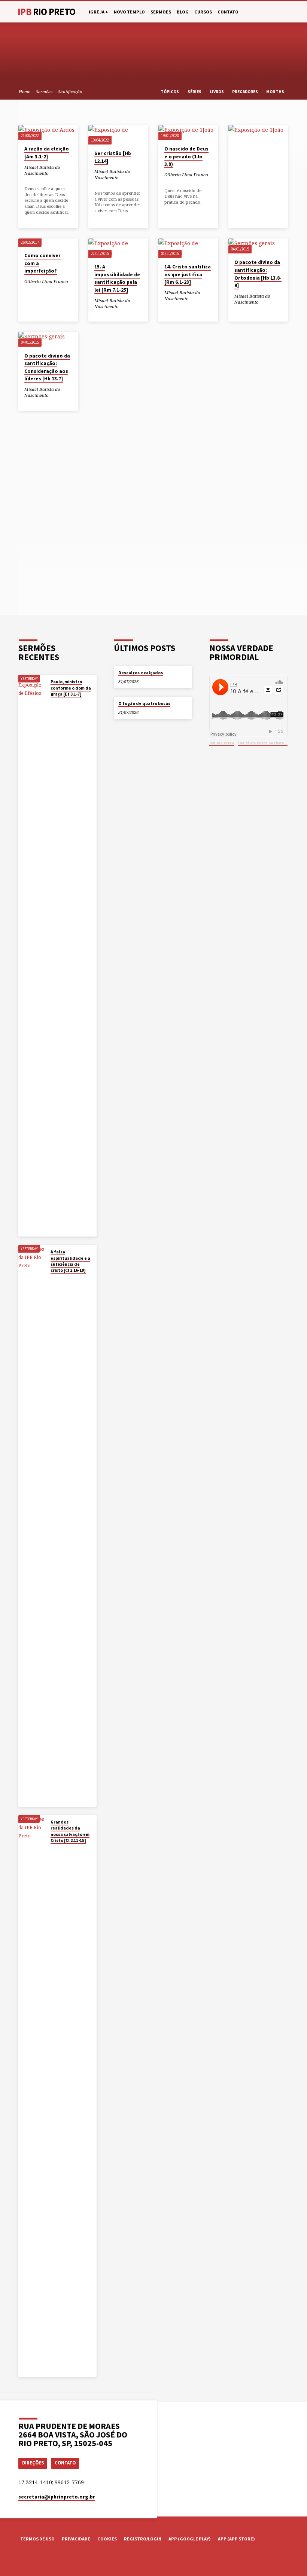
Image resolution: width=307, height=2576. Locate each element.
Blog (183, 12)
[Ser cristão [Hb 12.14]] (118, 135)
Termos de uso (37, 2539)
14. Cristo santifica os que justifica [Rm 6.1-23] (188, 274)
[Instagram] (42, 2562)
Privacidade (76, 2539)
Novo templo (129, 12)
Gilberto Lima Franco (186, 175)
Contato (228, 12)
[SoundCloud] (52, 2562)
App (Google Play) (190, 2539)
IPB (46, 12)
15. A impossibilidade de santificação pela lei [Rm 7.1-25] (117, 278)
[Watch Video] (27, 180)
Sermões (161, 12)
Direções (33, 2463)
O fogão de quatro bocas (144, 703)
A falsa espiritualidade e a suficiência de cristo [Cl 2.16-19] (70, 1261)
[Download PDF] (37, 180)
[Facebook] (22, 2562)
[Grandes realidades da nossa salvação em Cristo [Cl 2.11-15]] (32, 2096)
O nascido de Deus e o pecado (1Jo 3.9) (186, 156)
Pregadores (245, 92)
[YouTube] (32, 2562)
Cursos (203, 12)
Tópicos (170, 92)
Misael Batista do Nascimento (42, 170)
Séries (195, 92)
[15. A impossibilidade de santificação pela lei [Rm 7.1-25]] (118, 248)
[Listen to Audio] (32, 180)
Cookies (107, 2539)
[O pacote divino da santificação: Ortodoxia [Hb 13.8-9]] (258, 246)
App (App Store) (236, 2539)
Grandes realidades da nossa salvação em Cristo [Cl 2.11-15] (70, 1831)
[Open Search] (286, 12)
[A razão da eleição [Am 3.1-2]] (48, 133)
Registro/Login (143, 2539)
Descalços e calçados (141, 673)
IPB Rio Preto (222, 743)
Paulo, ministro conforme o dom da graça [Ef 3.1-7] (71, 688)
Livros (217, 92)
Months (276, 92)
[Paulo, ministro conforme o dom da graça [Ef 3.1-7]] (32, 956)
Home (25, 92)
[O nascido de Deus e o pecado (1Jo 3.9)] (188, 133)
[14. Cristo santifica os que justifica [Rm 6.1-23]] (188, 248)
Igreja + (98, 12)
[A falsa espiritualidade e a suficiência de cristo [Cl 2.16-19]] (32, 1526)
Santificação (70, 92)
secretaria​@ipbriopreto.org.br (57, 2497)
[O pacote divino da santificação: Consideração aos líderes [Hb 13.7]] (48, 339)
